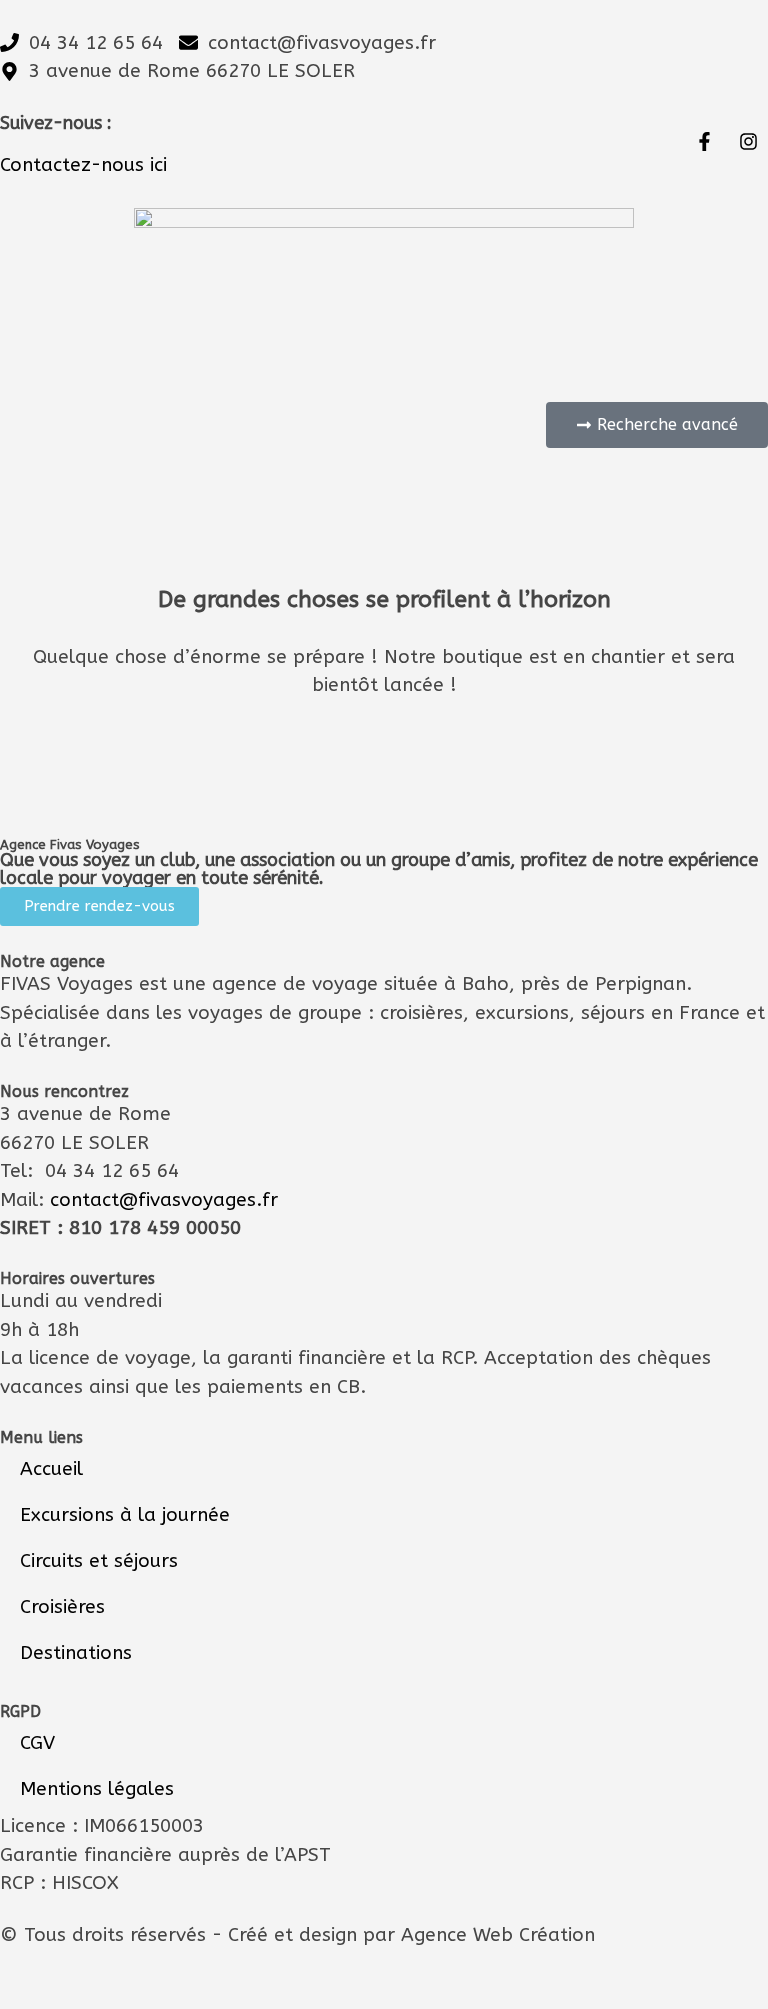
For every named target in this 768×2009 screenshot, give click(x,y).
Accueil (51, 1469)
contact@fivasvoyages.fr (164, 1200)
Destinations (76, 1653)
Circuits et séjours (99, 1561)
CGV (37, 1743)
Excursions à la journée (125, 1515)
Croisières (62, 1607)
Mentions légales (97, 1789)
